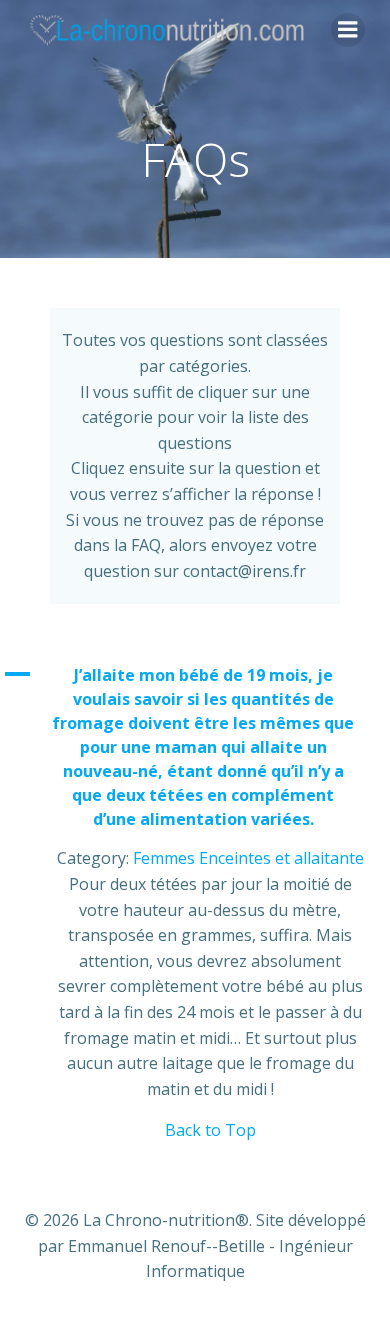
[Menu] (348, 30)
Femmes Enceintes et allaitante (248, 858)
